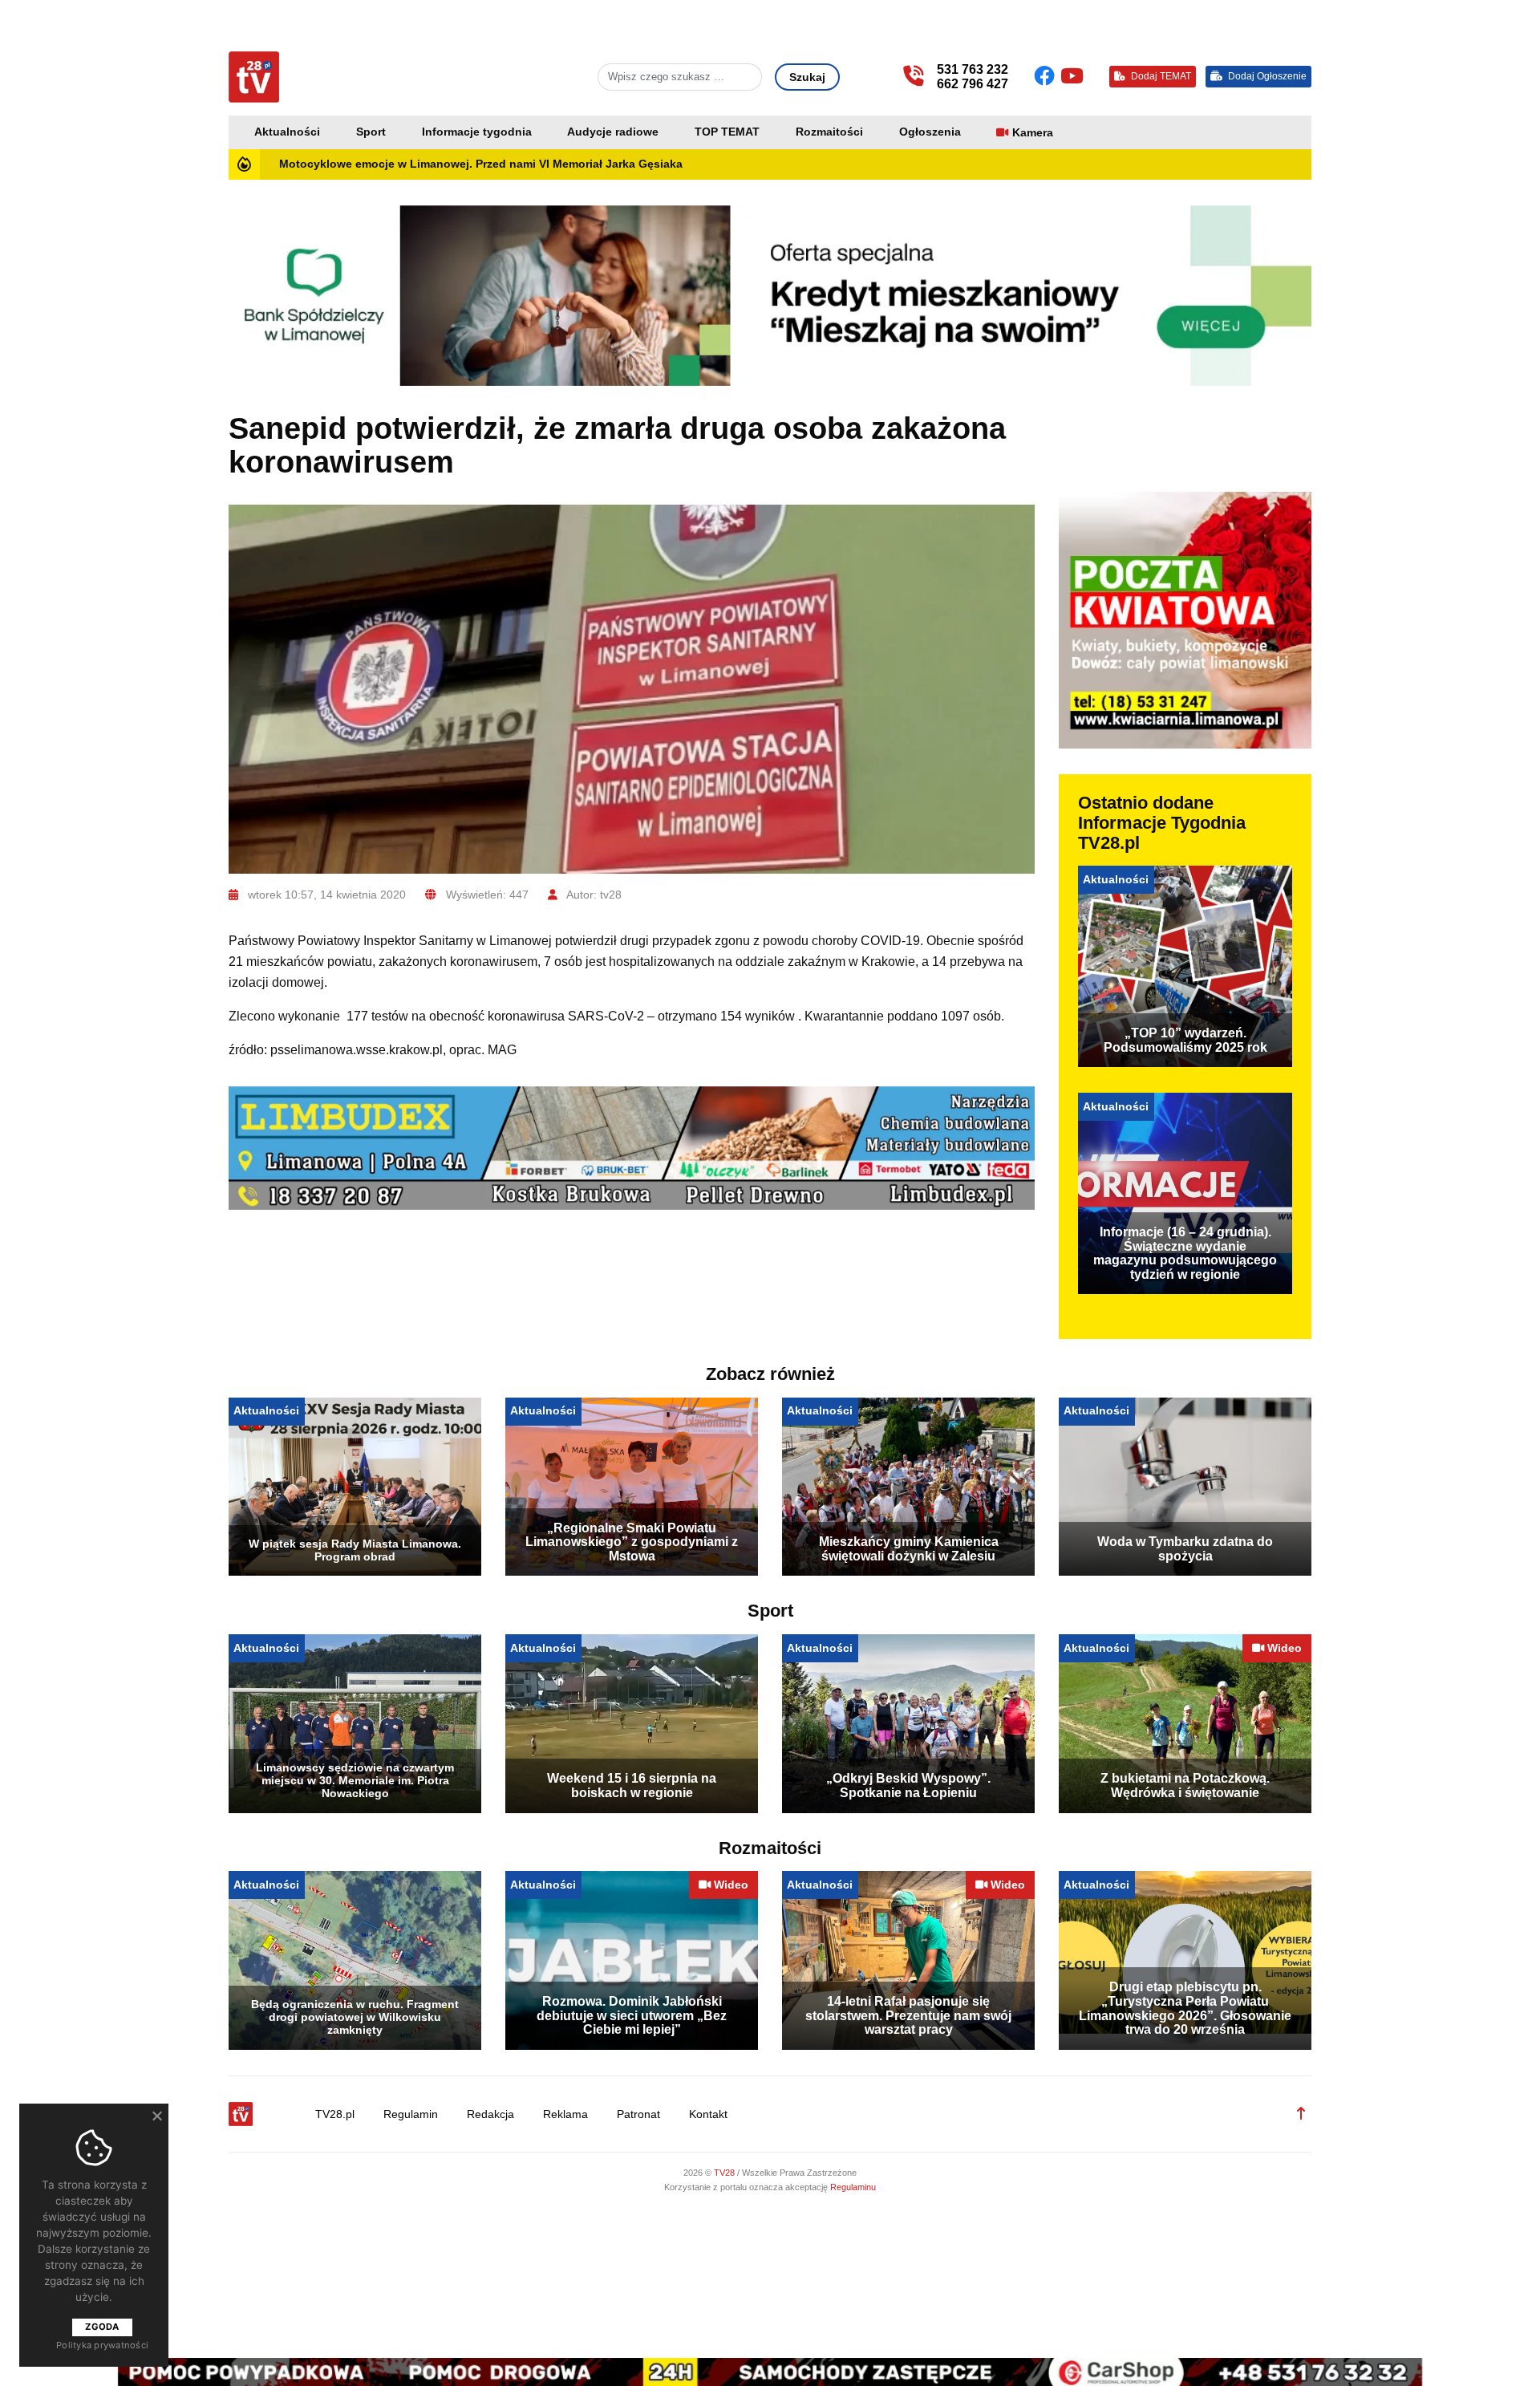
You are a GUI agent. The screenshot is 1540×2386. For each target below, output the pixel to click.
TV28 (725, 2173)
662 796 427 (973, 84)
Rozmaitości (829, 132)
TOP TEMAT (727, 132)
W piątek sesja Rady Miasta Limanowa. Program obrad (355, 1550)
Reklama (565, 2114)
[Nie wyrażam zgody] (156, 2116)
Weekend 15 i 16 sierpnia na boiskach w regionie (632, 1785)
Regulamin (411, 2114)
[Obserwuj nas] (1047, 76)
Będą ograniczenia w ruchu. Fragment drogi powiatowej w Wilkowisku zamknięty (355, 2017)
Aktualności (287, 132)
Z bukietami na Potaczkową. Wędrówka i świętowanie (1185, 1785)
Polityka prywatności (102, 2345)
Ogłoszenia (930, 132)
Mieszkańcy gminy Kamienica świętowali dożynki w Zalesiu (909, 1549)
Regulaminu (853, 2187)
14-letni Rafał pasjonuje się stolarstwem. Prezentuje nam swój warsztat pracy (908, 2015)
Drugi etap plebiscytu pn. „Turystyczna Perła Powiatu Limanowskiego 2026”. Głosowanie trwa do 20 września (1185, 2008)
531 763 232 (973, 69)
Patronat (638, 2114)
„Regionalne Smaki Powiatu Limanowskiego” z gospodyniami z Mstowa (632, 1542)
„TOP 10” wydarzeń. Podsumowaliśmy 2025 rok (1185, 1040)
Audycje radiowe (613, 132)
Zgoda (102, 2327)
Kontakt (708, 2114)
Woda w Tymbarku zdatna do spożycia (1185, 1549)
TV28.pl (335, 2114)
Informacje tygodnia (477, 132)
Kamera (1033, 133)
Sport (371, 132)
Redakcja (490, 2114)
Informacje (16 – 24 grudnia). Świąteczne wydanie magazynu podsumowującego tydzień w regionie (1185, 1253)
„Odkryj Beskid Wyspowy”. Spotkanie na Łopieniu (908, 1785)
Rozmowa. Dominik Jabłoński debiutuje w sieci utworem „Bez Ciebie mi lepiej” (632, 2015)
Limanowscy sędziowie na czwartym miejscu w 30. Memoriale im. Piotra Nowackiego (355, 1780)
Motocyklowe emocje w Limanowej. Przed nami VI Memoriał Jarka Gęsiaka (481, 164)
